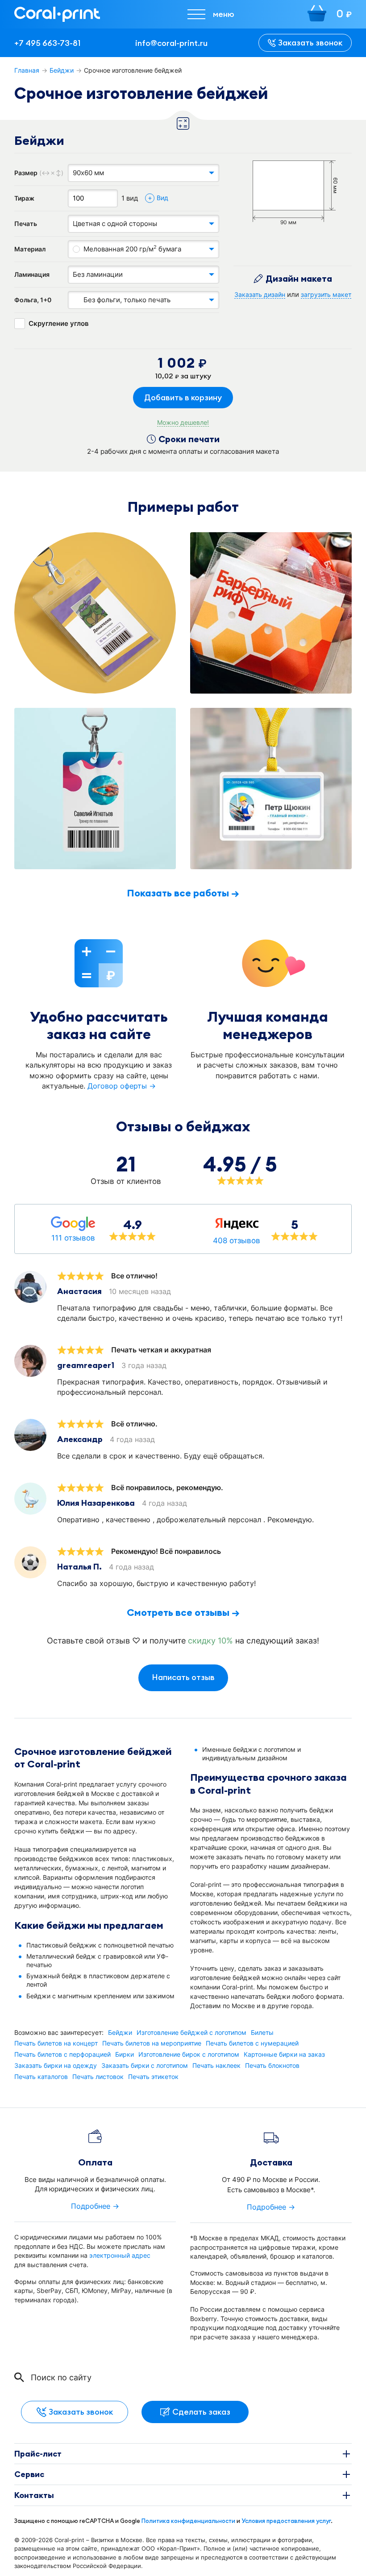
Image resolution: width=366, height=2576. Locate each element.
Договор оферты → (122, 1086)
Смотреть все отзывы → (183, 1612)
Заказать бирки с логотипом (145, 2066)
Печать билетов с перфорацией (62, 2054)
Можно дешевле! (183, 423)
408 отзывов (237, 1241)
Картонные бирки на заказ (284, 2054)
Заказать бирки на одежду (56, 2066)
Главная (27, 70)
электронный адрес (120, 2255)
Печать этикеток (153, 2077)
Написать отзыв (183, 1677)
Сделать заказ (201, 2412)
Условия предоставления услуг (286, 2521)
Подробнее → (95, 2206)
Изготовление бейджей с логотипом (191, 2033)
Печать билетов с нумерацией (252, 2043)
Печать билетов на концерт (56, 2043)
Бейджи (62, 70)
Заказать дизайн (260, 295)
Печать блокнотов (272, 2066)
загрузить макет (326, 295)
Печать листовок (98, 2077)
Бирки (125, 2054)
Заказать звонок (310, 43)
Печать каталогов (41, 2077)
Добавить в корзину (183, 397)
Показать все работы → (183, 893)
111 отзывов (73, 1238)
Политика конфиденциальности (188, 2521)
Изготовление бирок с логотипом (189, 2054)
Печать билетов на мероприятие (152, 2043)
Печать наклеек (216, 2066)
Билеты (262, 2033)
